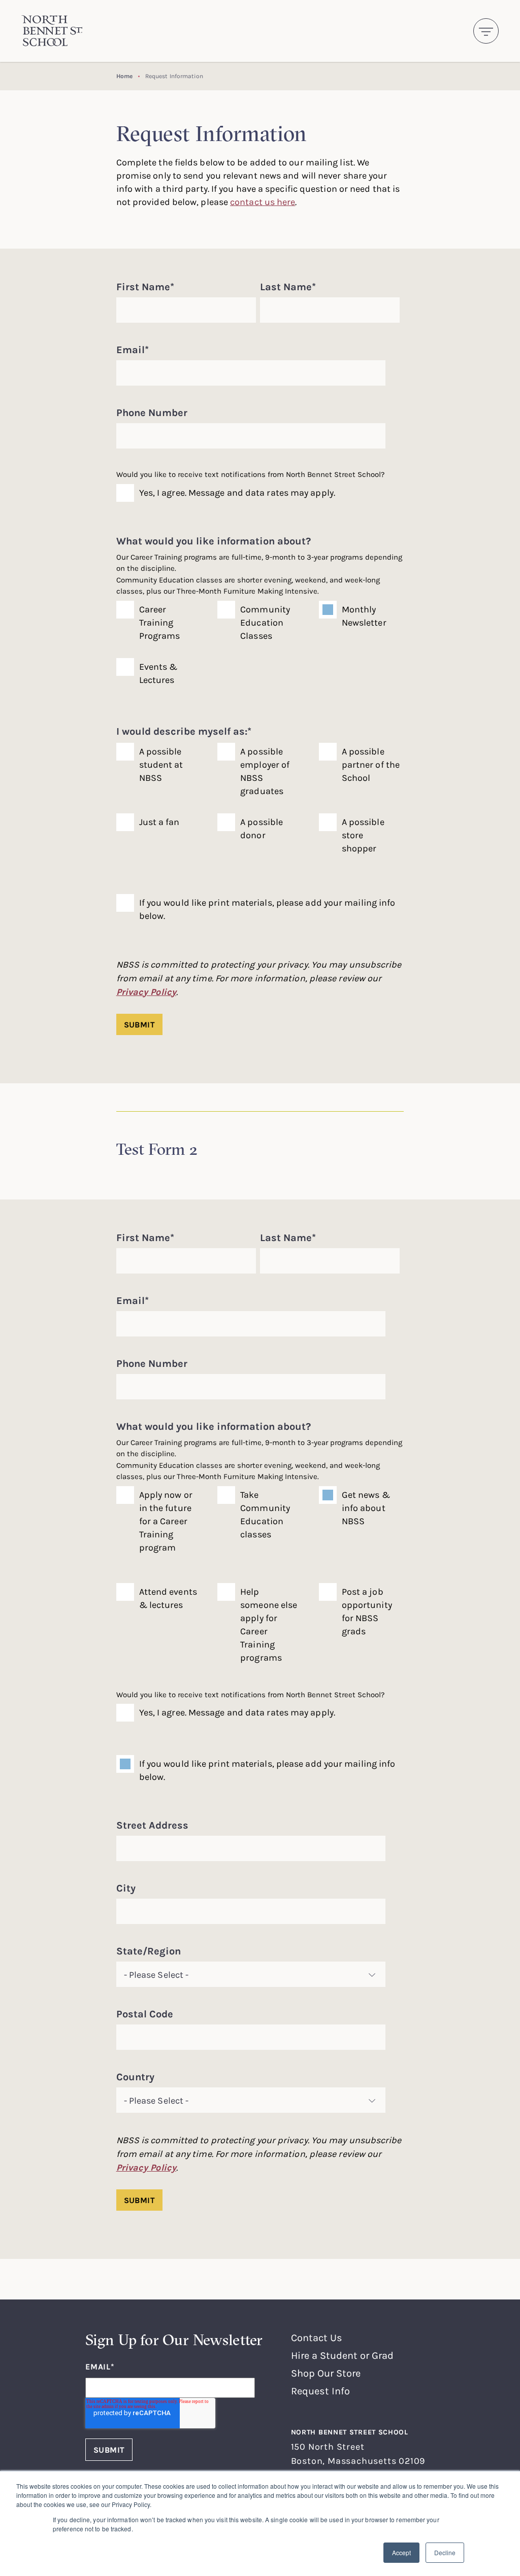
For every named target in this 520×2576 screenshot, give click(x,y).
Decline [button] (445, 2552)
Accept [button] (401, 2552)
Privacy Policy (146, 992)
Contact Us (317, 2337)
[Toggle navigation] (486, 31)
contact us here (263, 201)
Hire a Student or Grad (342, 2355)
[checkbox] (258, 657)
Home (124, 76)
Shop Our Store (326, 2373)
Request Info (320, 2391)
